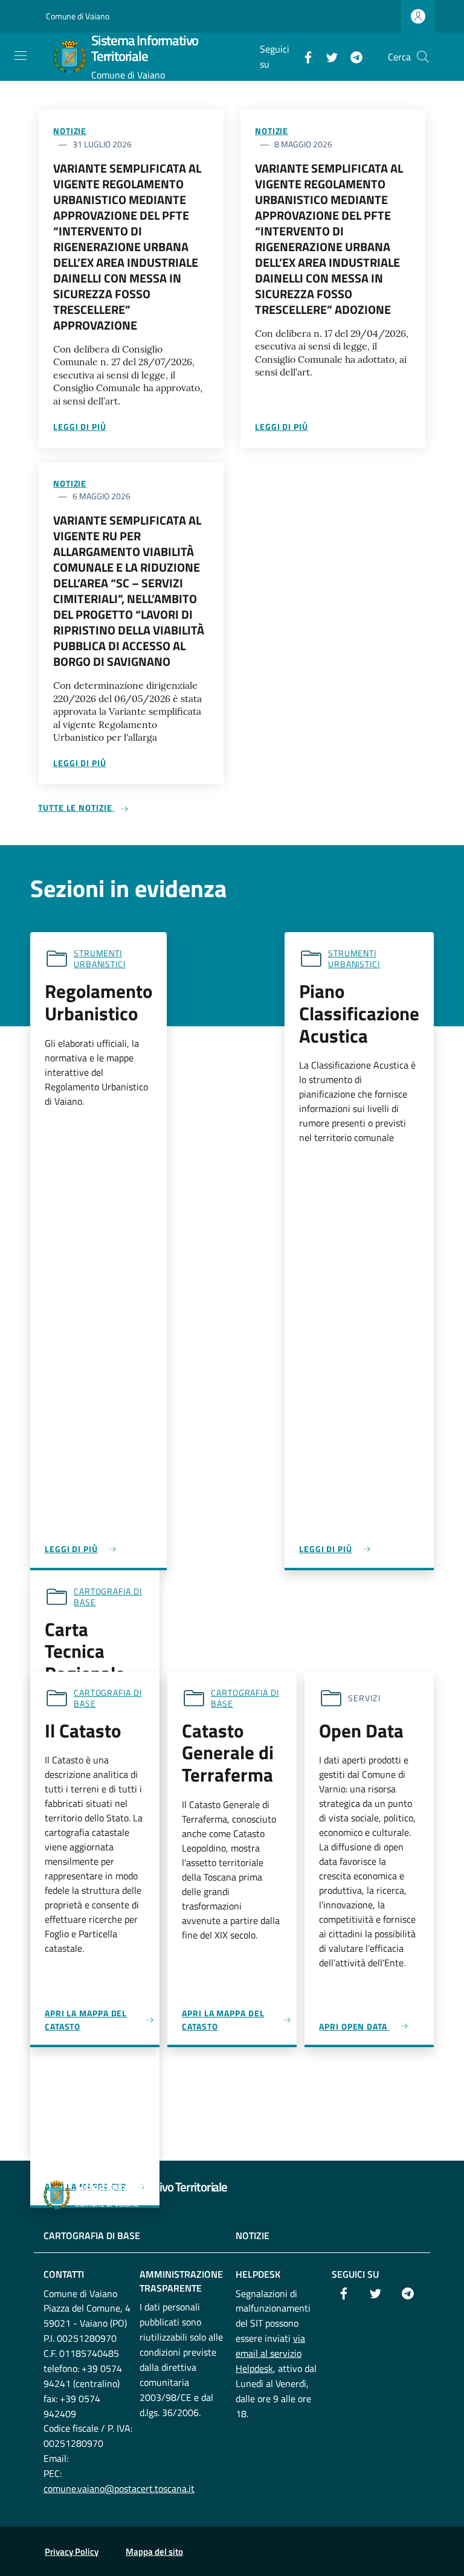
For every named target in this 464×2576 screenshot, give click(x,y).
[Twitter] (327, 56)
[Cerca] (423, 57)
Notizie (70, 131)
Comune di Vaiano (78, 16)
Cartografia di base (108, 1596)
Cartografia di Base (92, 2236)
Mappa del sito (154, 2552)
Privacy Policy (72, 2552)
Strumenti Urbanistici (100, 958)
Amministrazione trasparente (181, 2281)
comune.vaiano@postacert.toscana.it (119, 2488)
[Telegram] (352, 56)
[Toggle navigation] (21, 56)
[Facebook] (303, 56)
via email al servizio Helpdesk (270, 2353)
